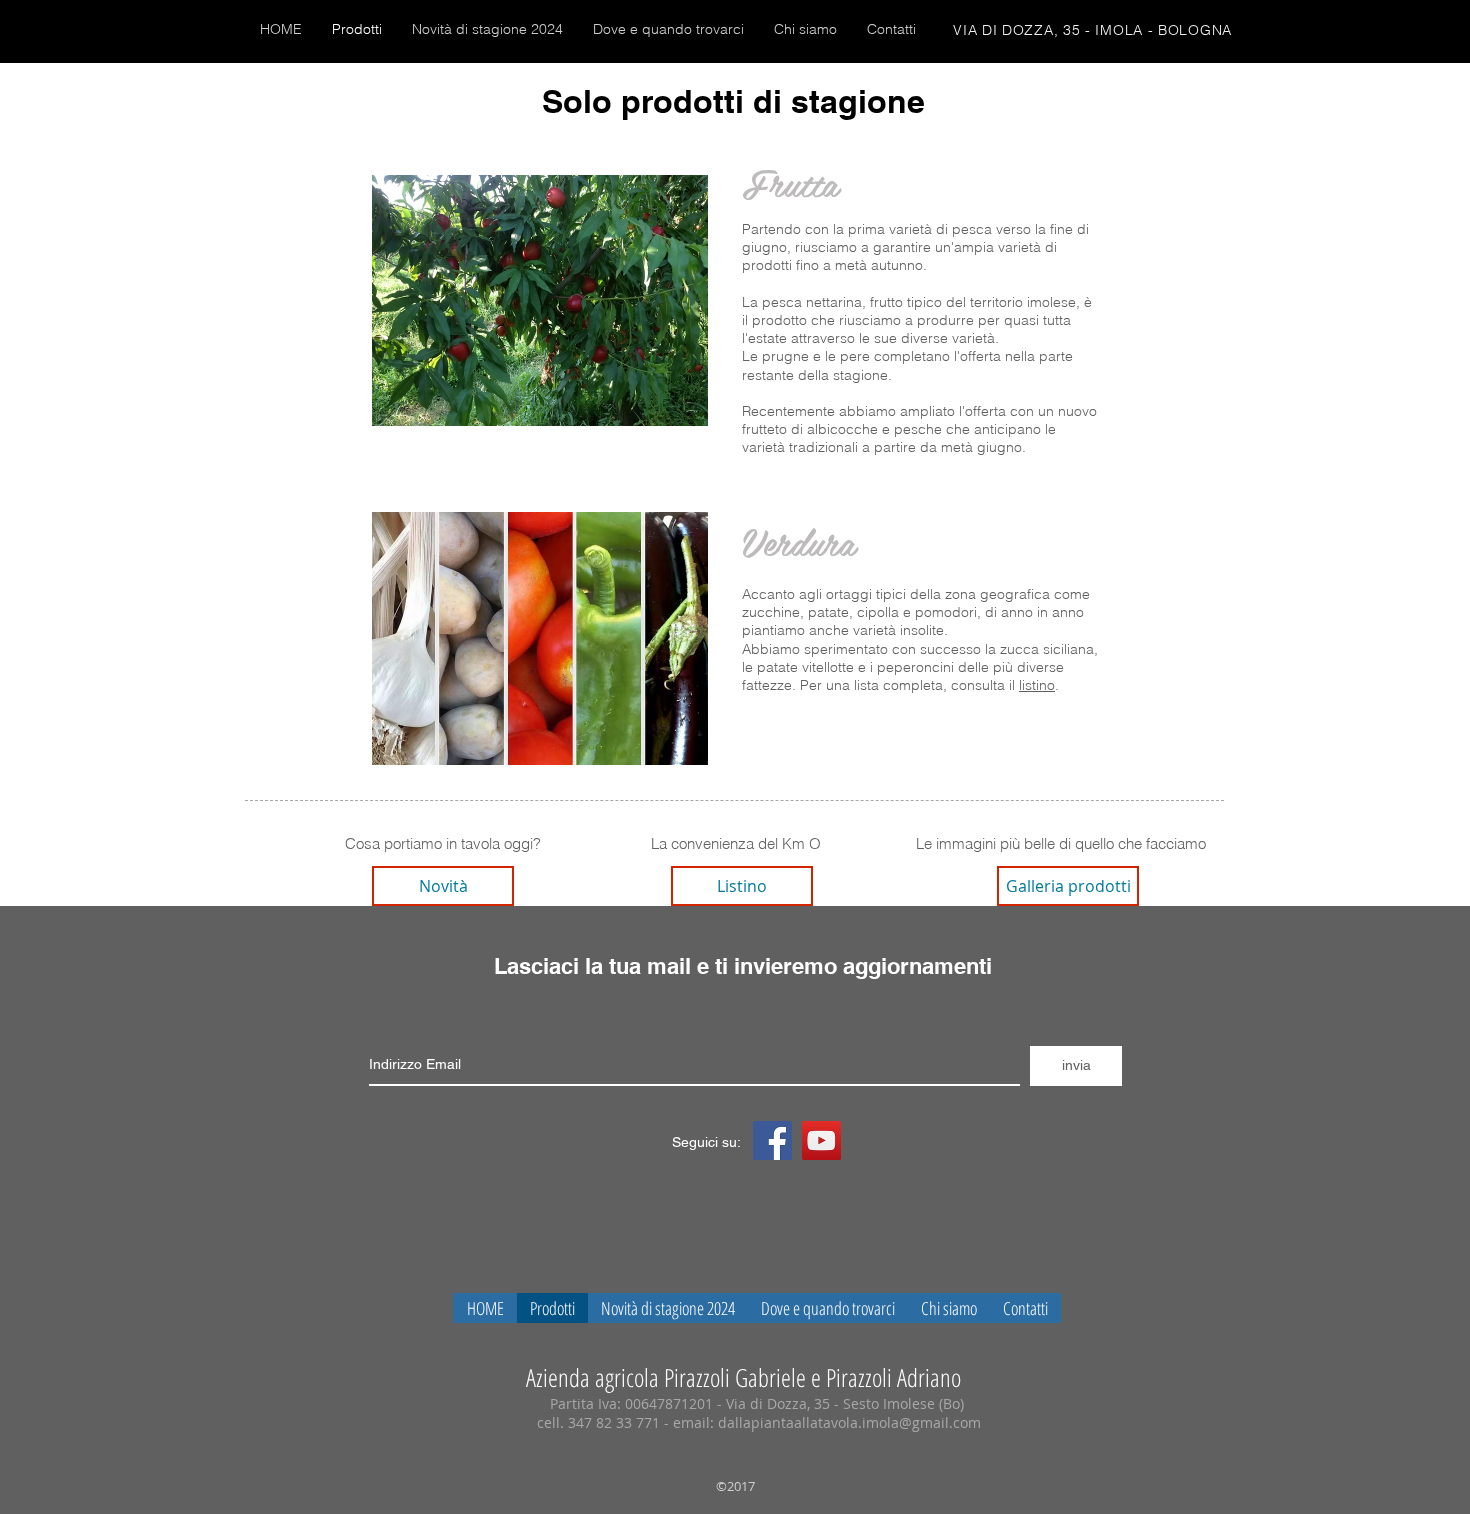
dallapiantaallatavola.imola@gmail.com (849, 1422)
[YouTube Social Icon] (821, 1140)
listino (1037, 685)
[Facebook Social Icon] (772, 1140)
